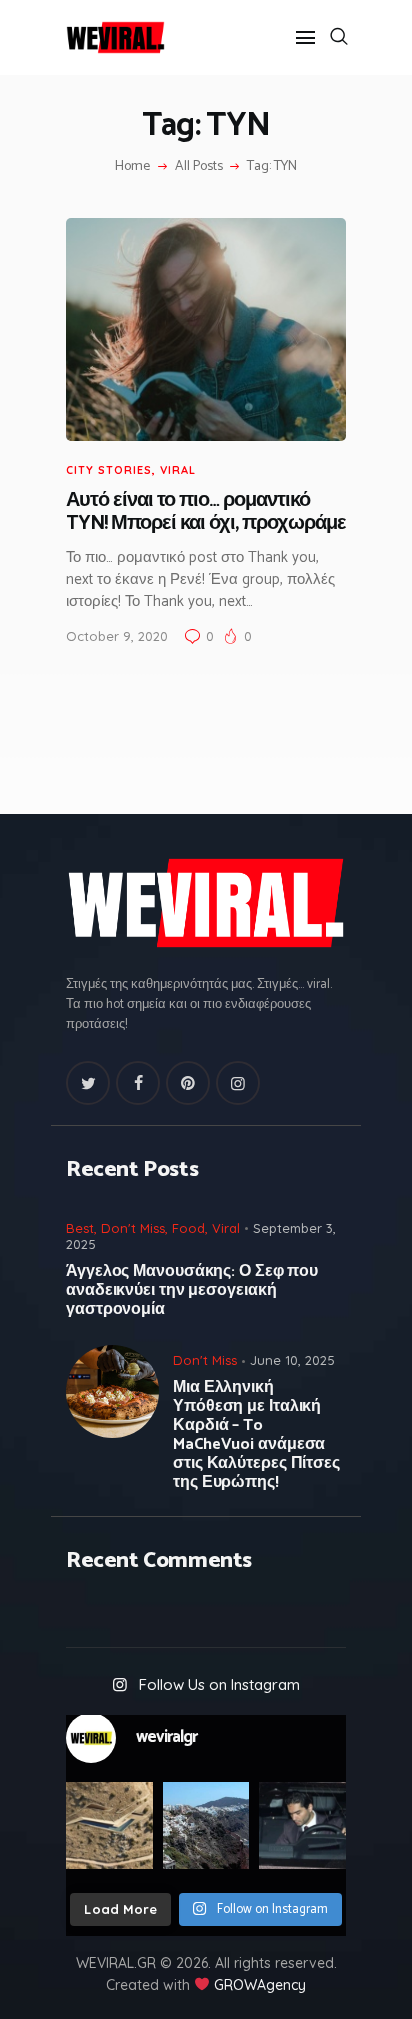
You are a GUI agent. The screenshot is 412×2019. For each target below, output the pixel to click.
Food (188, 1228)
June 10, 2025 (292, 1360)
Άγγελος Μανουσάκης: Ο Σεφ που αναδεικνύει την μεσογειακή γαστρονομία (192, 1290)
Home (132, 167)
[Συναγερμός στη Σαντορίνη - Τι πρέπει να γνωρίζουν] (206, 1825)
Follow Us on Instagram (219, 1684)
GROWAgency (260, 1985)
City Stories (109, 470)
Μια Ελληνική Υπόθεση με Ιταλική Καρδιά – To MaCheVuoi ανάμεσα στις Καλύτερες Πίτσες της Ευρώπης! (256, 1435)
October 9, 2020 (117, 636)
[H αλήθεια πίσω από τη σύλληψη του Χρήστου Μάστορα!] (302, 1825)
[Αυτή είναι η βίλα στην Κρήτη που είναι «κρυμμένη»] (109, 1825)
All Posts (199, 166)
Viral (178, 470)
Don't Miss (133, 1228)
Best (80, 1228)
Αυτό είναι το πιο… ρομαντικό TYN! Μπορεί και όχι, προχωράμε (206, 512)
